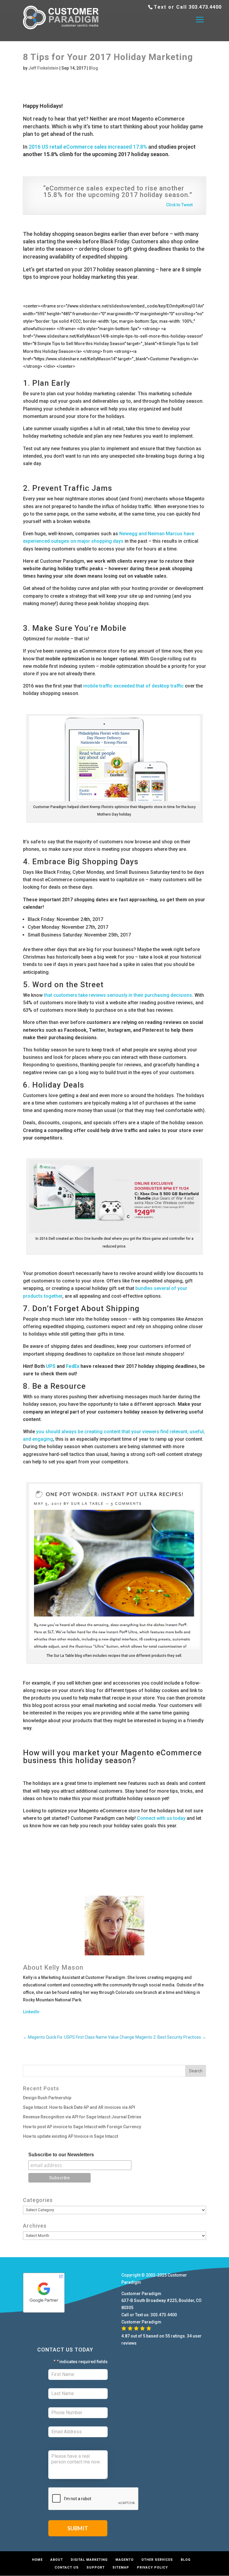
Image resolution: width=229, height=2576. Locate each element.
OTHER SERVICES (157, 2560)
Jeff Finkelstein (43, 68)
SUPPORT (96, 2567)
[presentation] (94, 2499)
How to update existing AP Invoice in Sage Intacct (71, 2136)
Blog (93, 68)
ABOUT (57, 2560)
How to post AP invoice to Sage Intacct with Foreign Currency (82, 2127)
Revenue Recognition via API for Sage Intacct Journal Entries (82, 2117)
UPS (51, 1366)
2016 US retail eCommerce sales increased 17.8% (88, 147)
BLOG (186, 2560)
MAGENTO (124, 2560)
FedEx (73, 1366)
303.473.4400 (205, 7)
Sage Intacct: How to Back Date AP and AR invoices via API (79, 2107)
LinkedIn (31, 2012)
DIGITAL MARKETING (89, 2560)
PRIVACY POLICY (152, 2567)
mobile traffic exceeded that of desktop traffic (133, 686)
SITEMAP (121, 2567)
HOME (37, 2560)
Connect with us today (161, 1818)
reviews (129, 2343)
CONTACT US (67, 2567)
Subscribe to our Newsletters (61, 2155)
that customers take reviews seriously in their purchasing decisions (118, 995)
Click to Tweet (179, 205)
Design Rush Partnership (47, 2098)
